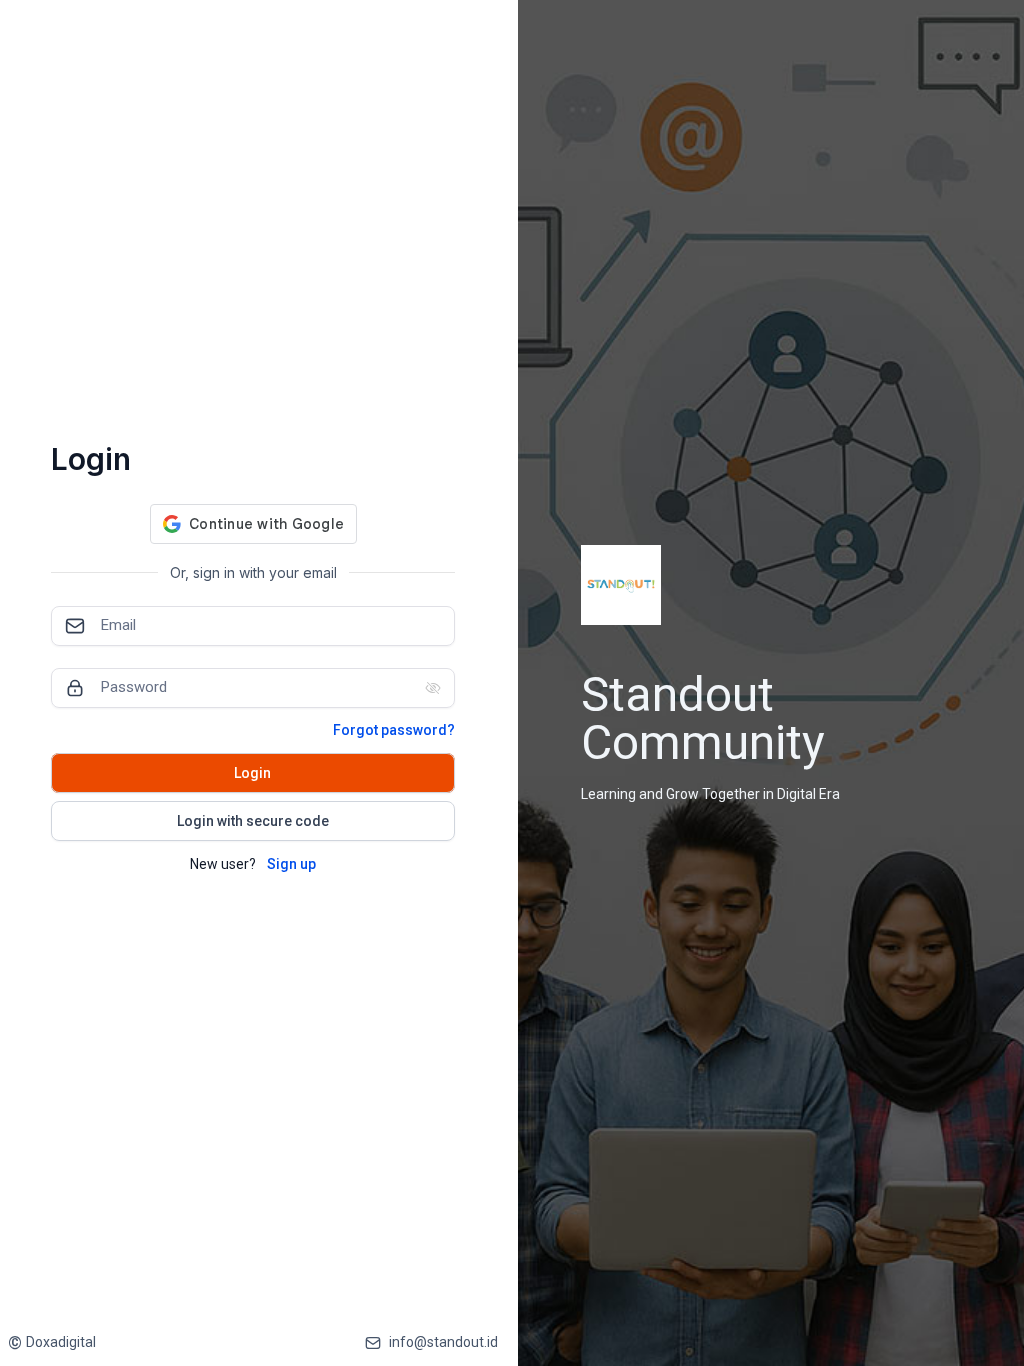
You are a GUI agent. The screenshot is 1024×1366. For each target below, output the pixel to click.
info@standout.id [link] (443, 1342)
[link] (52, 1342)
